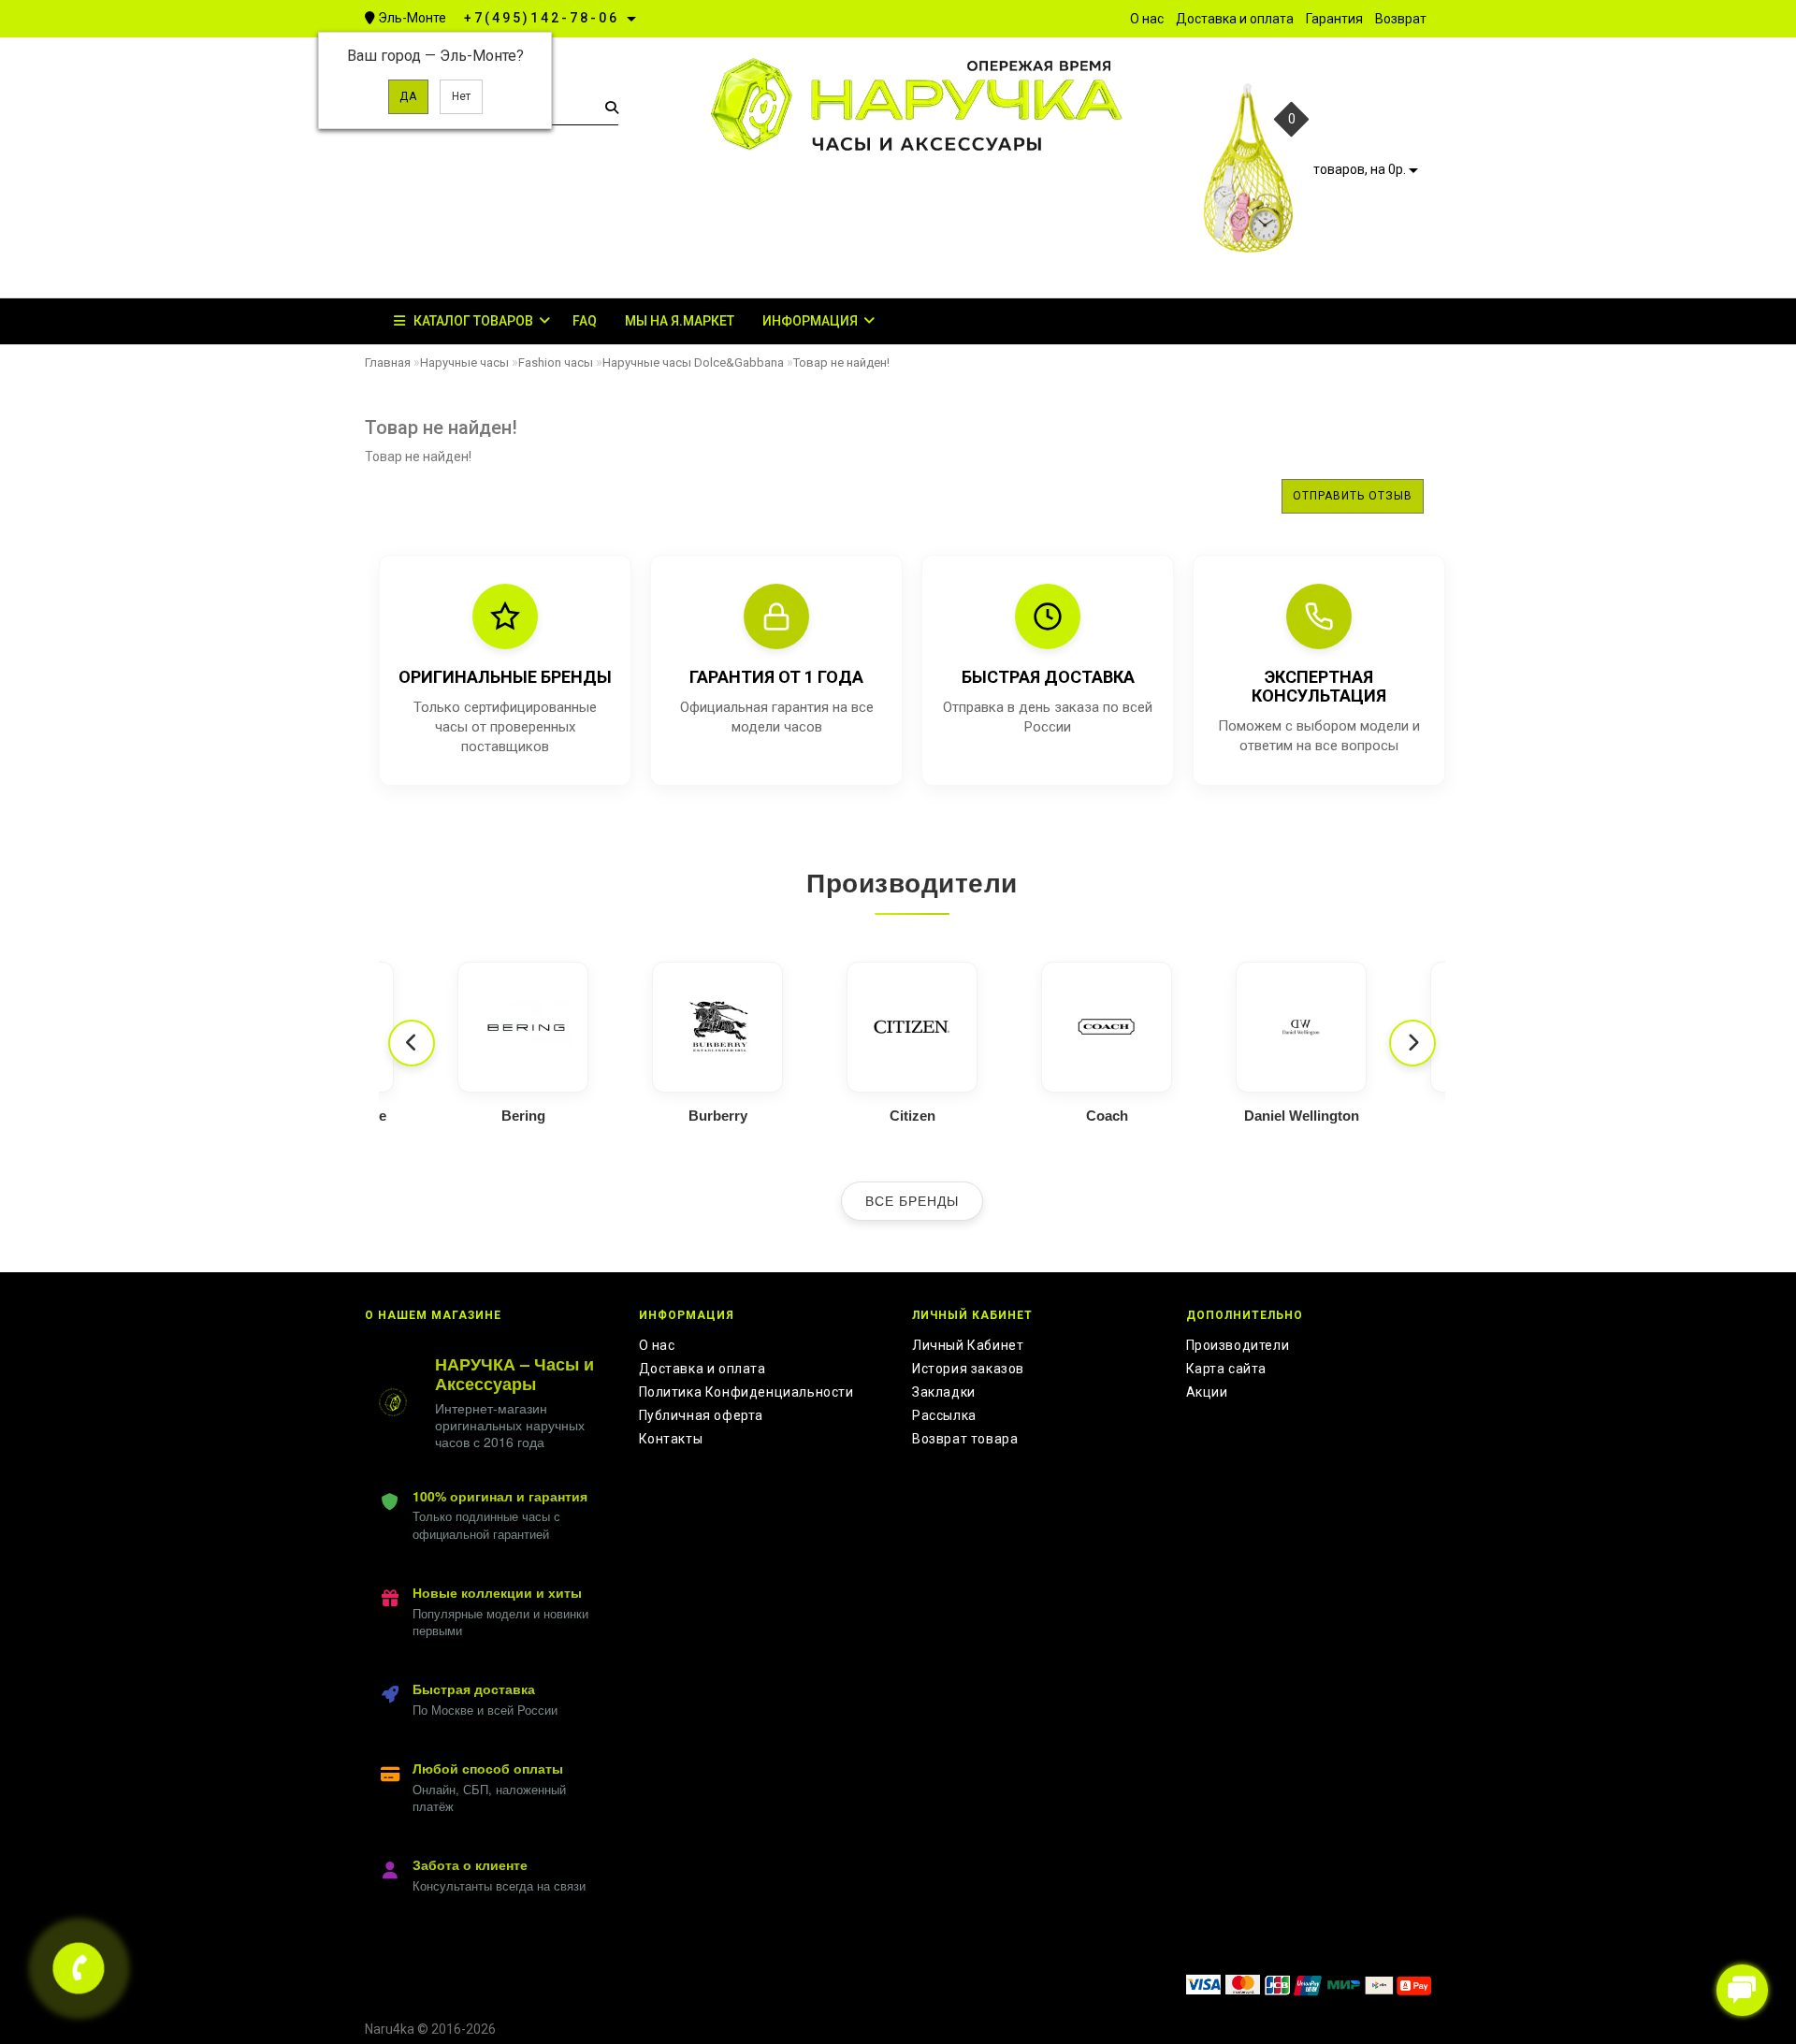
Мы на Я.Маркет (680, 321)
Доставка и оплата (702, 1369)
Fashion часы (556, 362)
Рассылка (944, 1415)
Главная (388, 362)
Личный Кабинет (968, 1345)
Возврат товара (965, 1439)
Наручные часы (464, 362)
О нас (657, 1345)
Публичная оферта (702, 1415)
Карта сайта (1227, 1369)
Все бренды (912, 1201)
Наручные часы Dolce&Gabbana (693, 362)
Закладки (944, 1392)
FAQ (585, 321)
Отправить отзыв (1353, 496)
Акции (1207, 1392)
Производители (1238, 1345)
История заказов (968, 1369)
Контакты (671, 1439)
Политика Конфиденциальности (746, 1392)
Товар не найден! (841, 362)
